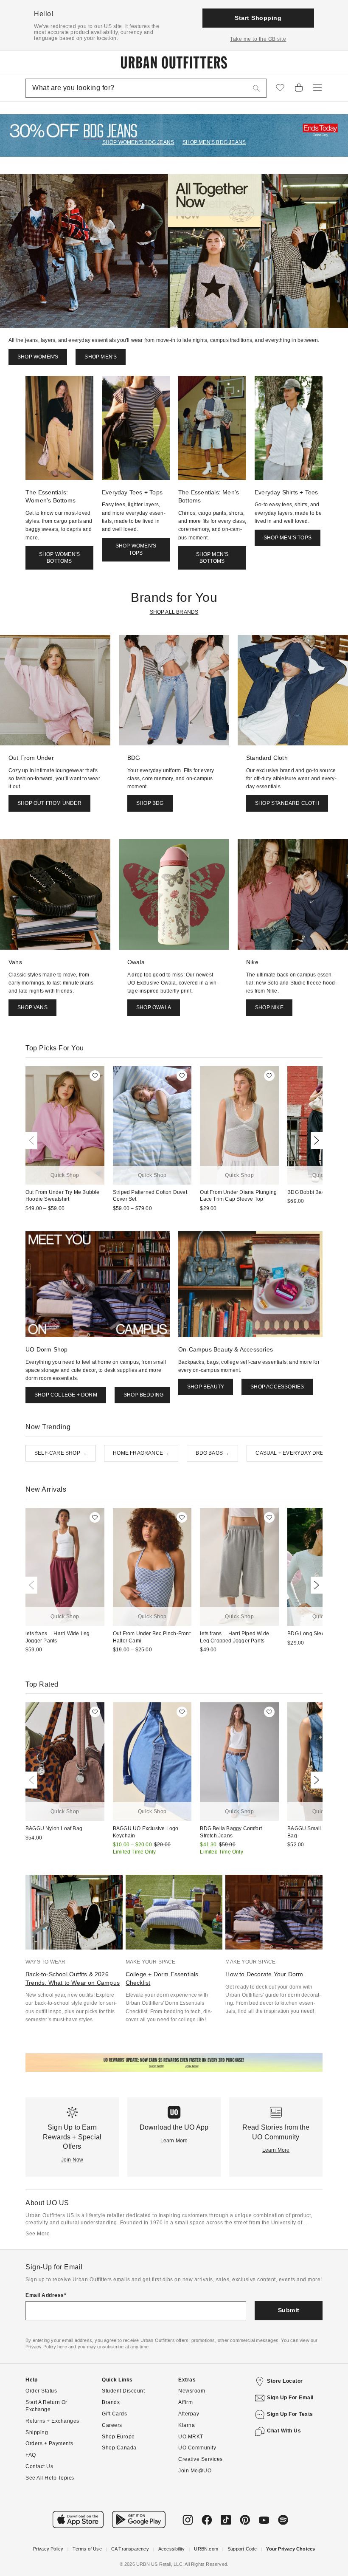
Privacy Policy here (46, 2347)
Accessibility (172, 2549)
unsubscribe (110, 2347)
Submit (289, 2310)
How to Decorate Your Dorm (264, 1974)
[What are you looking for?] (256, 88)
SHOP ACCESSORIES (277, 1387)
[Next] (315, 1140)
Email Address (45, 2295)
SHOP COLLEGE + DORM (66, 1395)
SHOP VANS (32, 1007)
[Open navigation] (317, 88)
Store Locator (285, 2381)
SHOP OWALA (154, 1007)
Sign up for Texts (290, 2414)
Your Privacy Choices (290, 2549)
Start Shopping (258, 18)
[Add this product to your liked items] (95, 1076)
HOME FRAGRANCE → (141, 1453)
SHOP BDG (150, 803)
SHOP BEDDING (143, 1395)
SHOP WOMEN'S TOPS (136, 549)
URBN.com (206, 2549)
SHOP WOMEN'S (38, 357)
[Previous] (33, 1140)
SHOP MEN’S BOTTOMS (212, 558)
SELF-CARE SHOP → (60, 1453)
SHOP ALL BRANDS (174, 612)
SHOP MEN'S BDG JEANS (214, 142)
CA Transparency (130, 2549)
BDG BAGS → (212, 1453)
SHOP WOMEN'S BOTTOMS (59, 558)
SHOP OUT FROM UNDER (49, 803)
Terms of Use (87, 2549)
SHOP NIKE (269, 1007)
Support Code (242, 2549)
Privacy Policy (48, 2549)
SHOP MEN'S (101, 357)
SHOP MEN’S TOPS (288, 538)
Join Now (72, 2160)
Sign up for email (290, 2398)
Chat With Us (284, 2431)
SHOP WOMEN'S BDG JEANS (138, 142)
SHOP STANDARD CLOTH (287, 803)
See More (38, 2234)
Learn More (174, 2141)
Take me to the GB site (258, 39)
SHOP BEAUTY (206, 1387)
